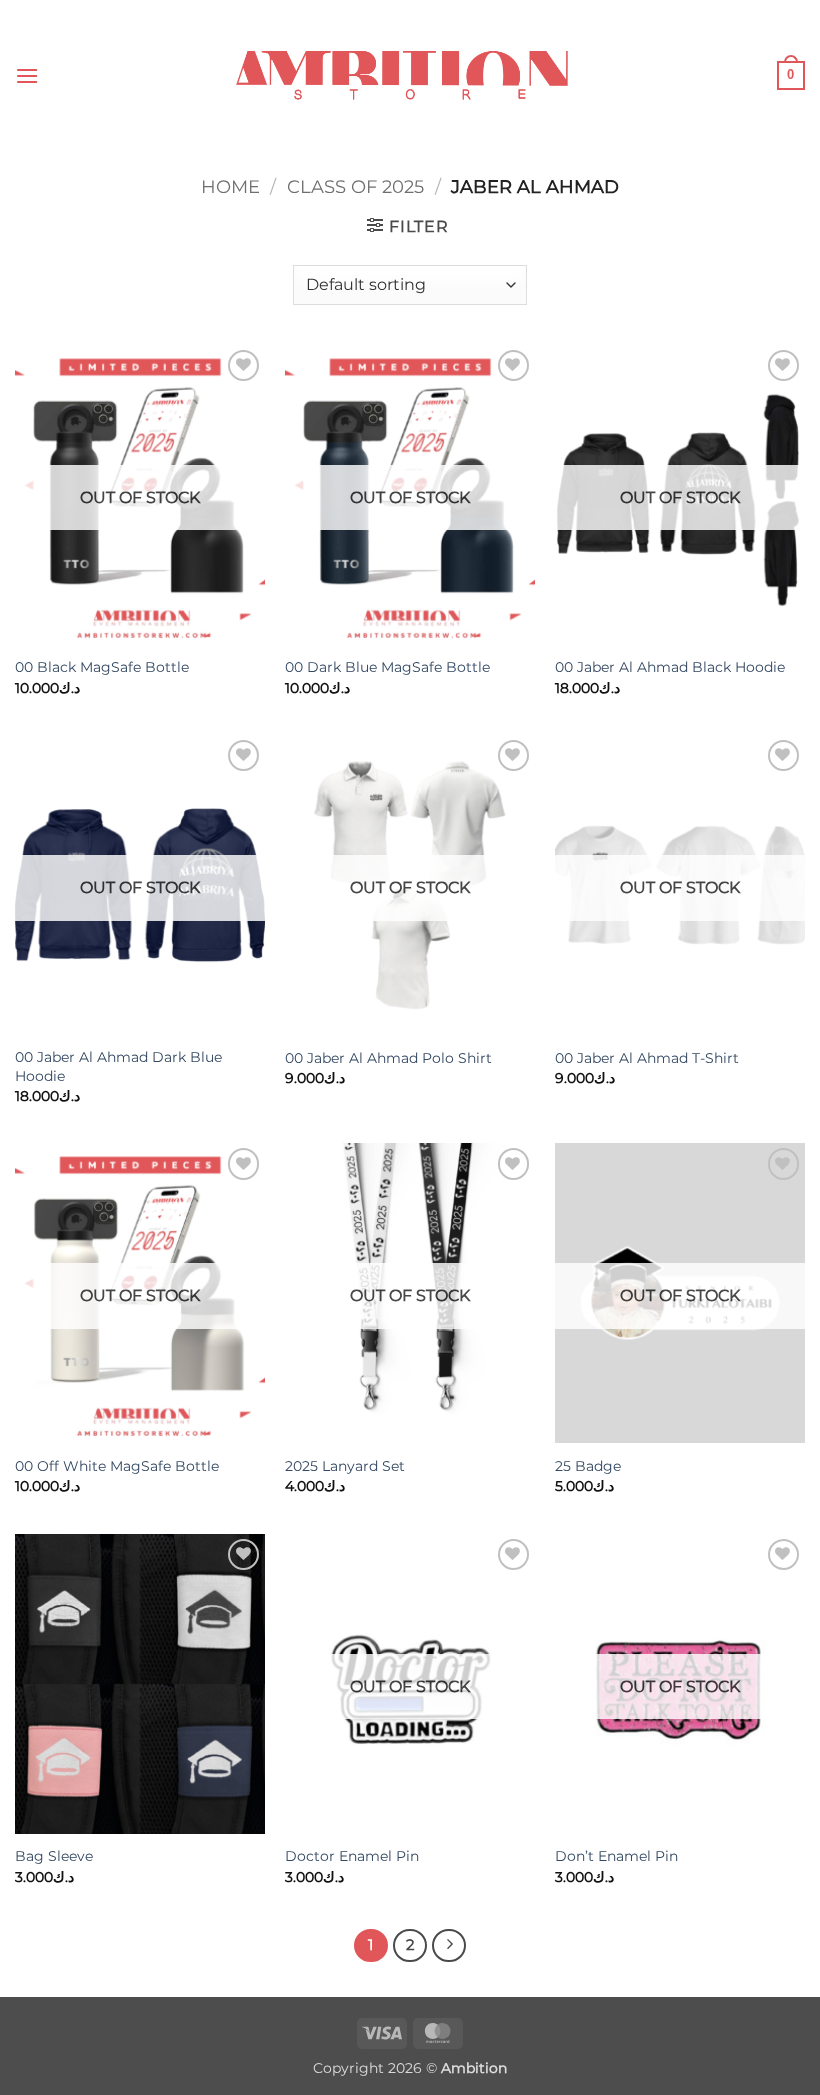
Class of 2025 (355, 186)
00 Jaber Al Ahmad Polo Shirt (388, 1058)
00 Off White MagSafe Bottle (117, 1466)
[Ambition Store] (410, 75)
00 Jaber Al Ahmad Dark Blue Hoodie (118, 1066)
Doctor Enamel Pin (352, 1856)
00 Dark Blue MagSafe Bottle (387, 667)
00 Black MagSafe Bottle (102, 667)
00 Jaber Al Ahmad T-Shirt (647, 1058)
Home (230, 186)
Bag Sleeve (54, 1856)
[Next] (449, 1946)
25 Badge (588, 1466)
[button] (27, 75)
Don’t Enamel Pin (616, 1856)
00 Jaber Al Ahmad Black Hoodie (670, 667)
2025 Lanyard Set (345, 1466)
